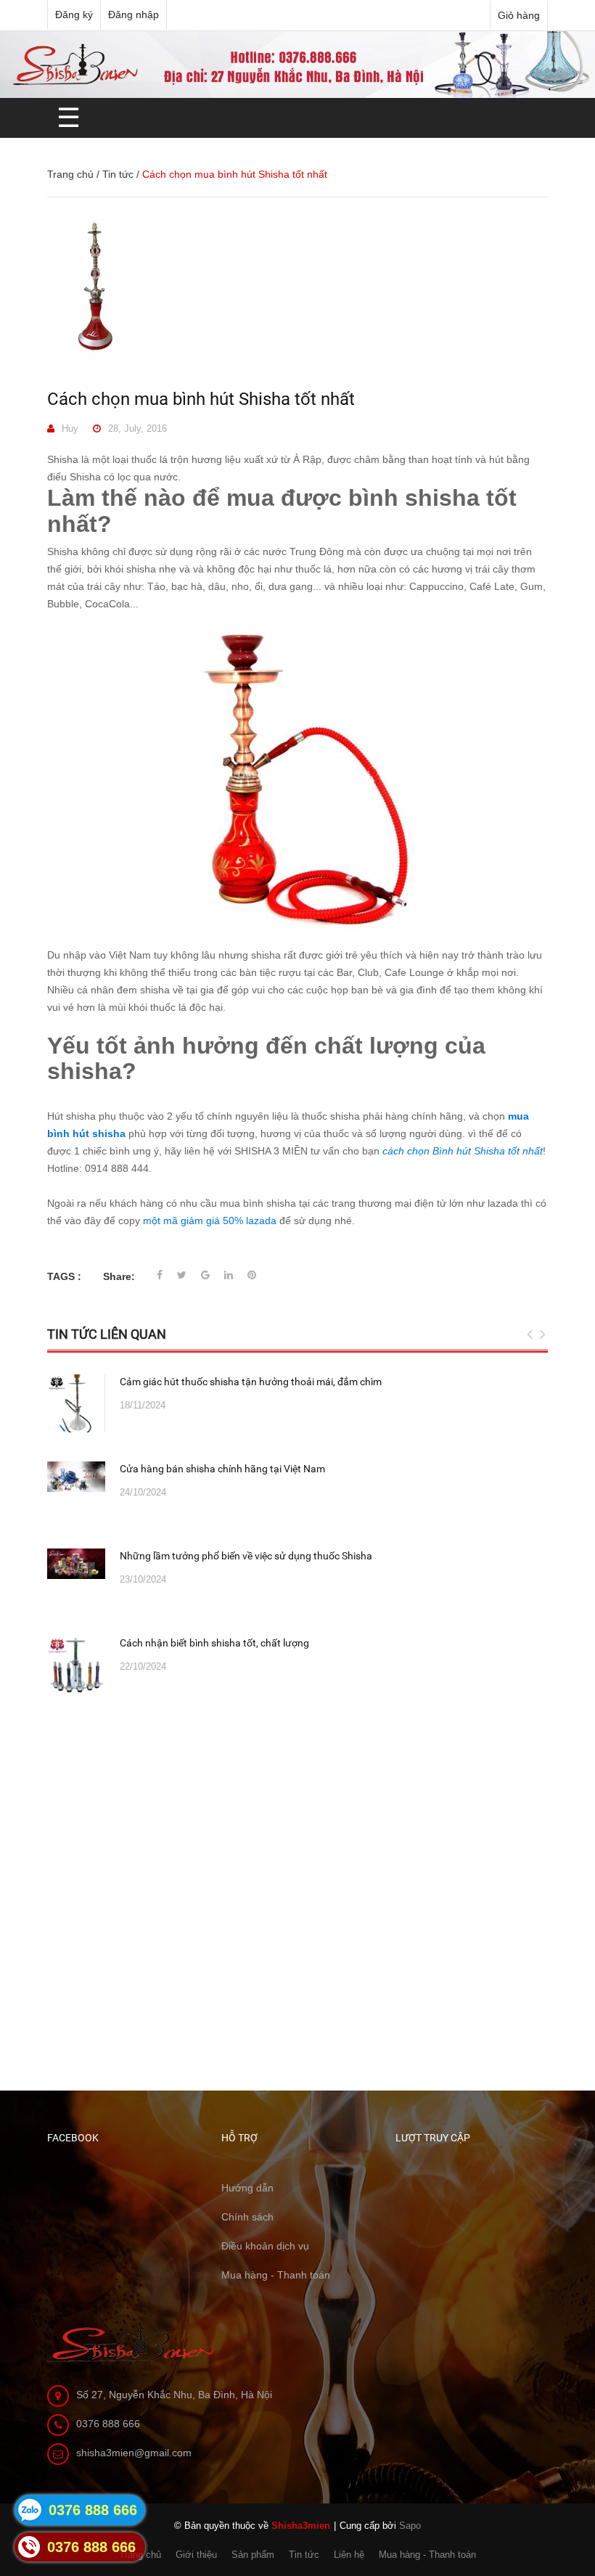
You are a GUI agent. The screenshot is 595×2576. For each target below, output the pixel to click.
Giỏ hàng (519, 15)
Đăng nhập (134, 15)
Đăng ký (74, 15)
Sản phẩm (253, 2555)
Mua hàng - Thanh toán (427, 2555)
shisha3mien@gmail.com (134, 2453)
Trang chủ (70, 174)
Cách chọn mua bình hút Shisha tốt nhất (201, 399)
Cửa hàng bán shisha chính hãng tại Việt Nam (222, 1469)
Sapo (410, 2526)
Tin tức (118, 174)
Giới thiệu (196, 2555)
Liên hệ (349, 2555)
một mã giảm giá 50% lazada (210, 1221)
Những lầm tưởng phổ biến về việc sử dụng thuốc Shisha (246, 1556)
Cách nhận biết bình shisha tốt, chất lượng (214, 1643)
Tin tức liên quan (107, 1334)
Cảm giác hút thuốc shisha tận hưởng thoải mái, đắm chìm (251, 1382)
